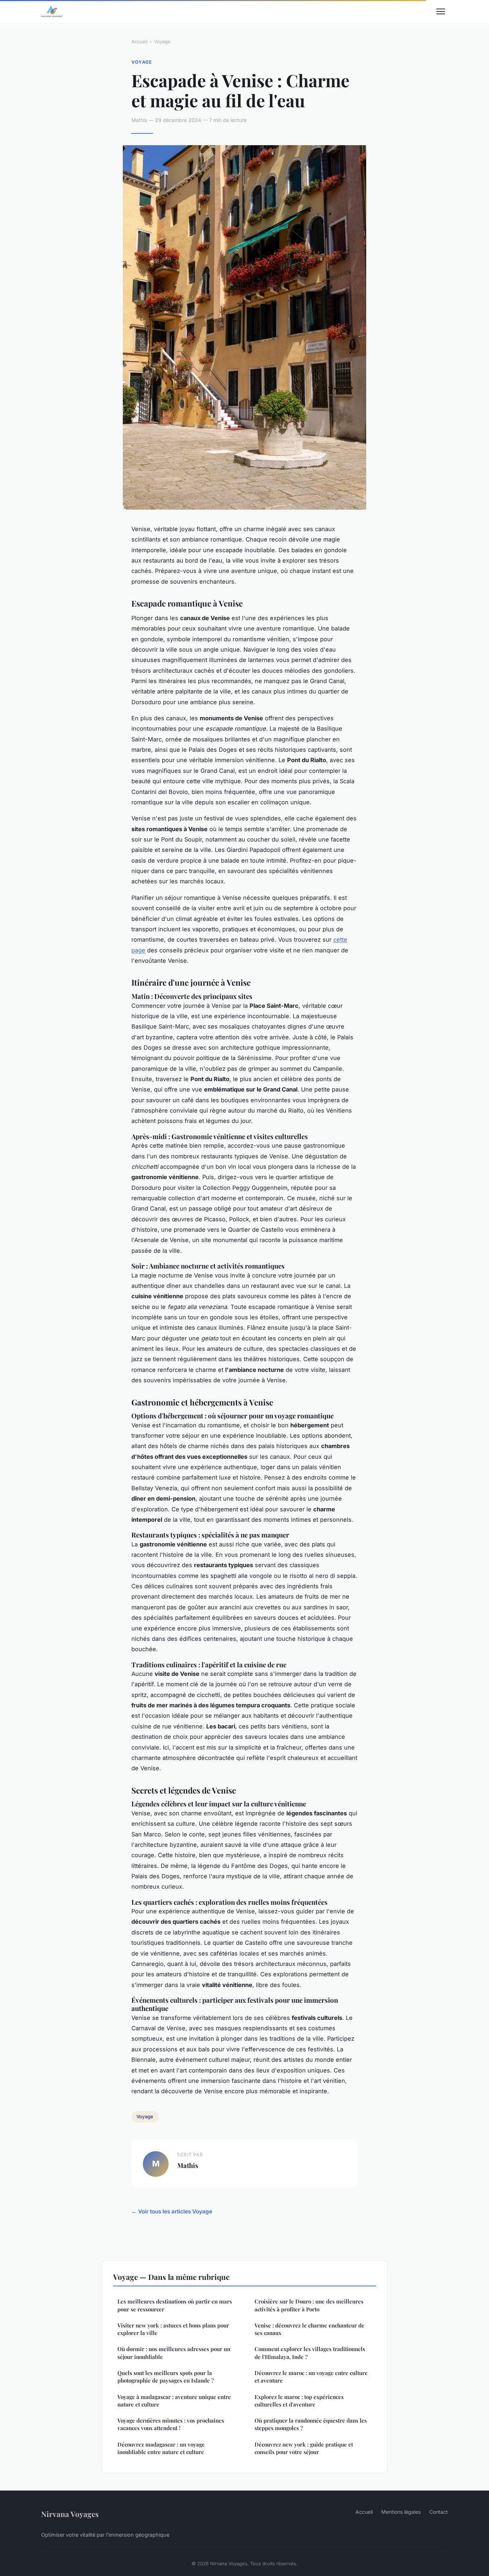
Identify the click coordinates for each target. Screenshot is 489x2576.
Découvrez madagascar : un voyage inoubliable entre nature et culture (161, 2448)
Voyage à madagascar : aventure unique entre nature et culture (174, 2401)
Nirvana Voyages (70, 2514)
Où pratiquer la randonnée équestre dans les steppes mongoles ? (311, 2424)
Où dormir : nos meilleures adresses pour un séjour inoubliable (174, 2353)
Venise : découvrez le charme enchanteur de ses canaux (309, 2329)
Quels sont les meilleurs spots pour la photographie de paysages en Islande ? (166, 2377)
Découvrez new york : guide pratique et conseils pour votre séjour (304, 2448)
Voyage (162, 41)
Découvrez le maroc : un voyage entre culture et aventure (311, 2377)
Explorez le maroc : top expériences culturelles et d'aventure (299, 2401)
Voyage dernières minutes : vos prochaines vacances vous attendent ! (171, 2424)
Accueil (139, 41)
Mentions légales (401, 2512)
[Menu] (441, 11)
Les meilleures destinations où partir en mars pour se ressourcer (175, 2305)
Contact (439, 2512)
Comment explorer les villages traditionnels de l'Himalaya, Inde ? (310, 2353)
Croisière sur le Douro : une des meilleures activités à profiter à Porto (309, 2305)
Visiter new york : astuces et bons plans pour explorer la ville (173, 2329)
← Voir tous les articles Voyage (172, 2211)
